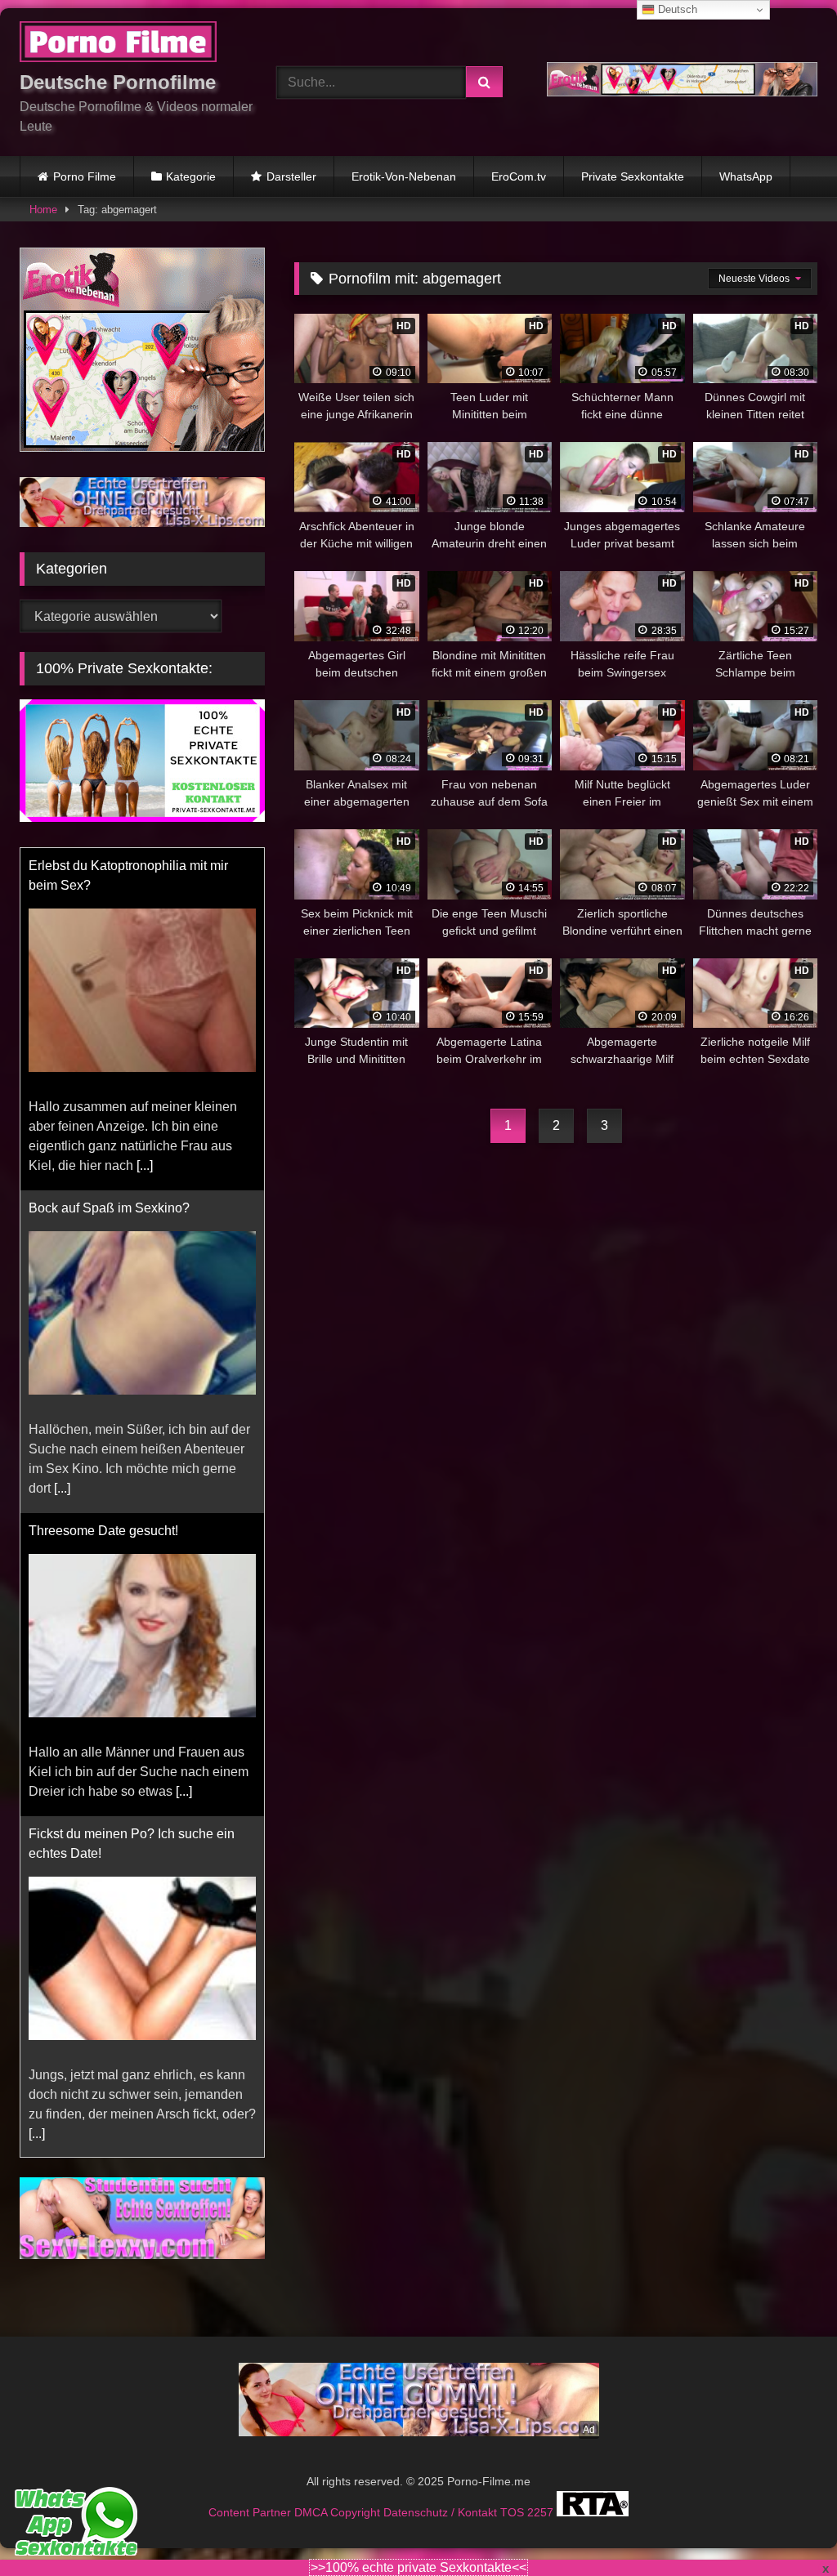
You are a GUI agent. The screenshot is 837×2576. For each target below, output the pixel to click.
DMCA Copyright (339, 2512)
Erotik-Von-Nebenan (404, 176)
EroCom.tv (519, 176)
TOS (514, 2512)
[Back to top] (786, 2527)
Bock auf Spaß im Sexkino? (109, 866)
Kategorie (191, 176)
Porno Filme (85, 176)
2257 (542, 2512)
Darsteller (291, 176)
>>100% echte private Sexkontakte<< (418, 2567)
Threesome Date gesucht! (103, 1188)
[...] (62, 1146)
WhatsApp (746, 176)
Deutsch (676, 9)
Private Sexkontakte (633, 176)
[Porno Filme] (129, 45)
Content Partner (251, 2512)
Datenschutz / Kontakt (442, 2512)
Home (43, 210)
